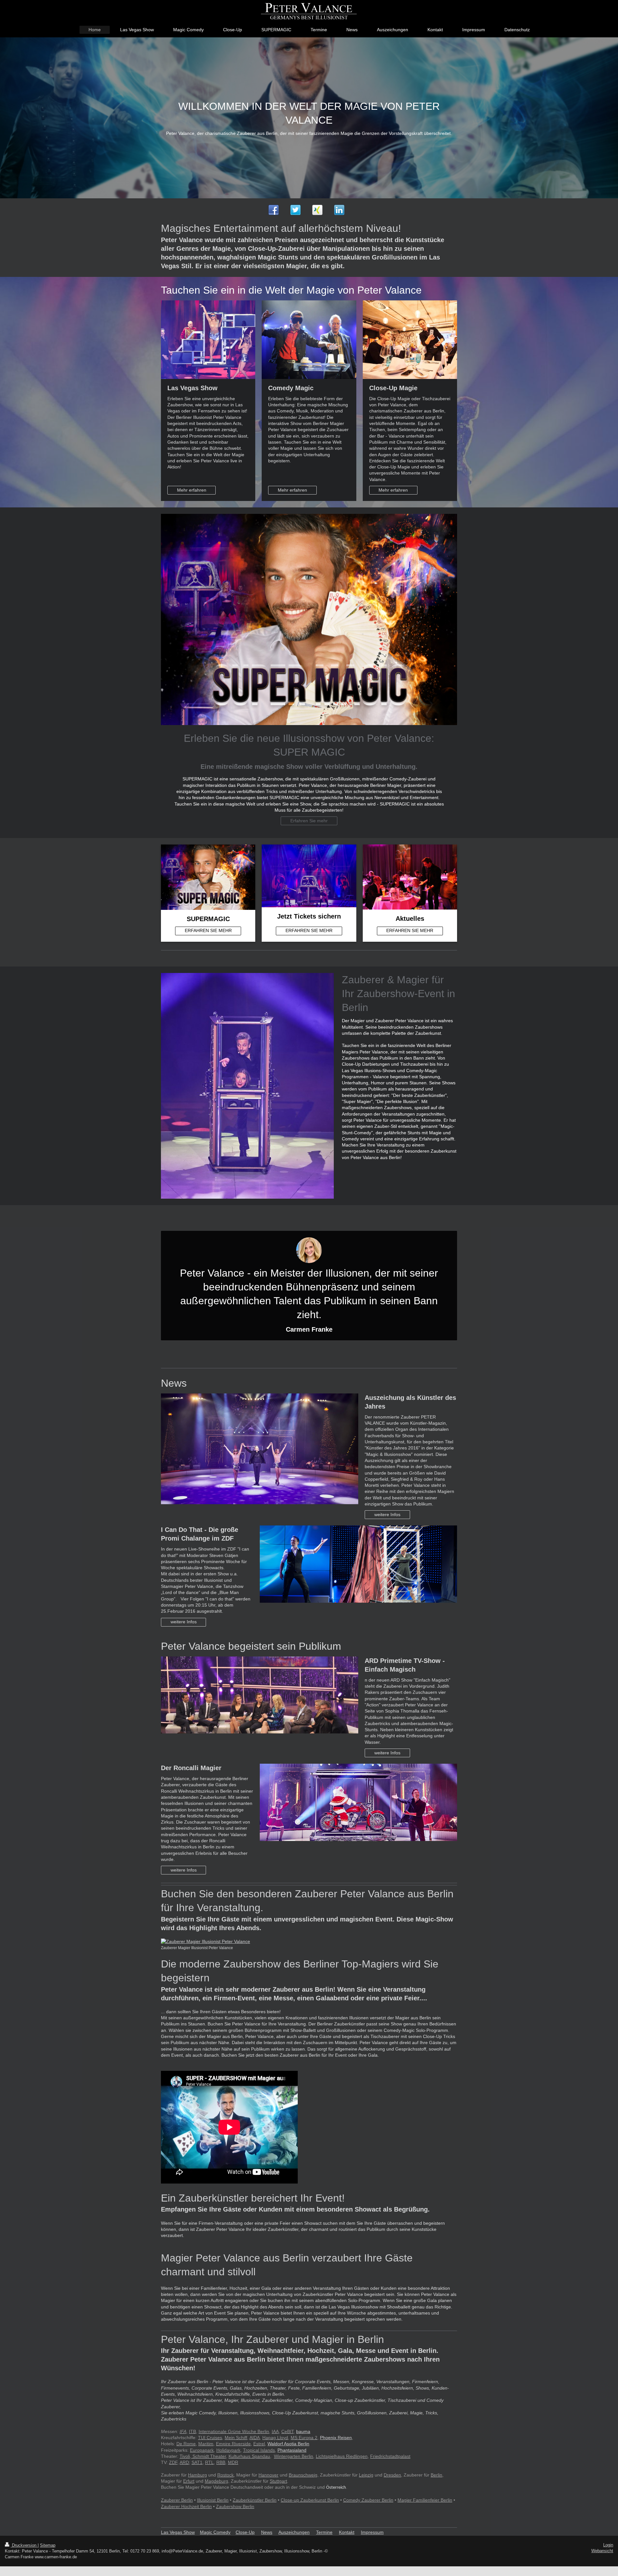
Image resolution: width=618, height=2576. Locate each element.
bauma (303, 2431)
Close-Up (245, 2532)
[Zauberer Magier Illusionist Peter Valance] (309, 1942)
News (267, 2532)
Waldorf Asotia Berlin (288, 2444)
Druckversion (24, 2545)
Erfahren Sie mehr (309, 821)
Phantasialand (292, 2450)
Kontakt (347, 2532)
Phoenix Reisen (336, 2438)
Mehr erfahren (192, 490)
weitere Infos (387, 1514)
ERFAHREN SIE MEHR (208, 930)
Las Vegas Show (178, 2532)
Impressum (372, 2532)
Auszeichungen (294, 2532)
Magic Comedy (215, 2532)
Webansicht (602, 2551)
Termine (324, 2532)
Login (608, 2545)
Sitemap (48, 2545)
